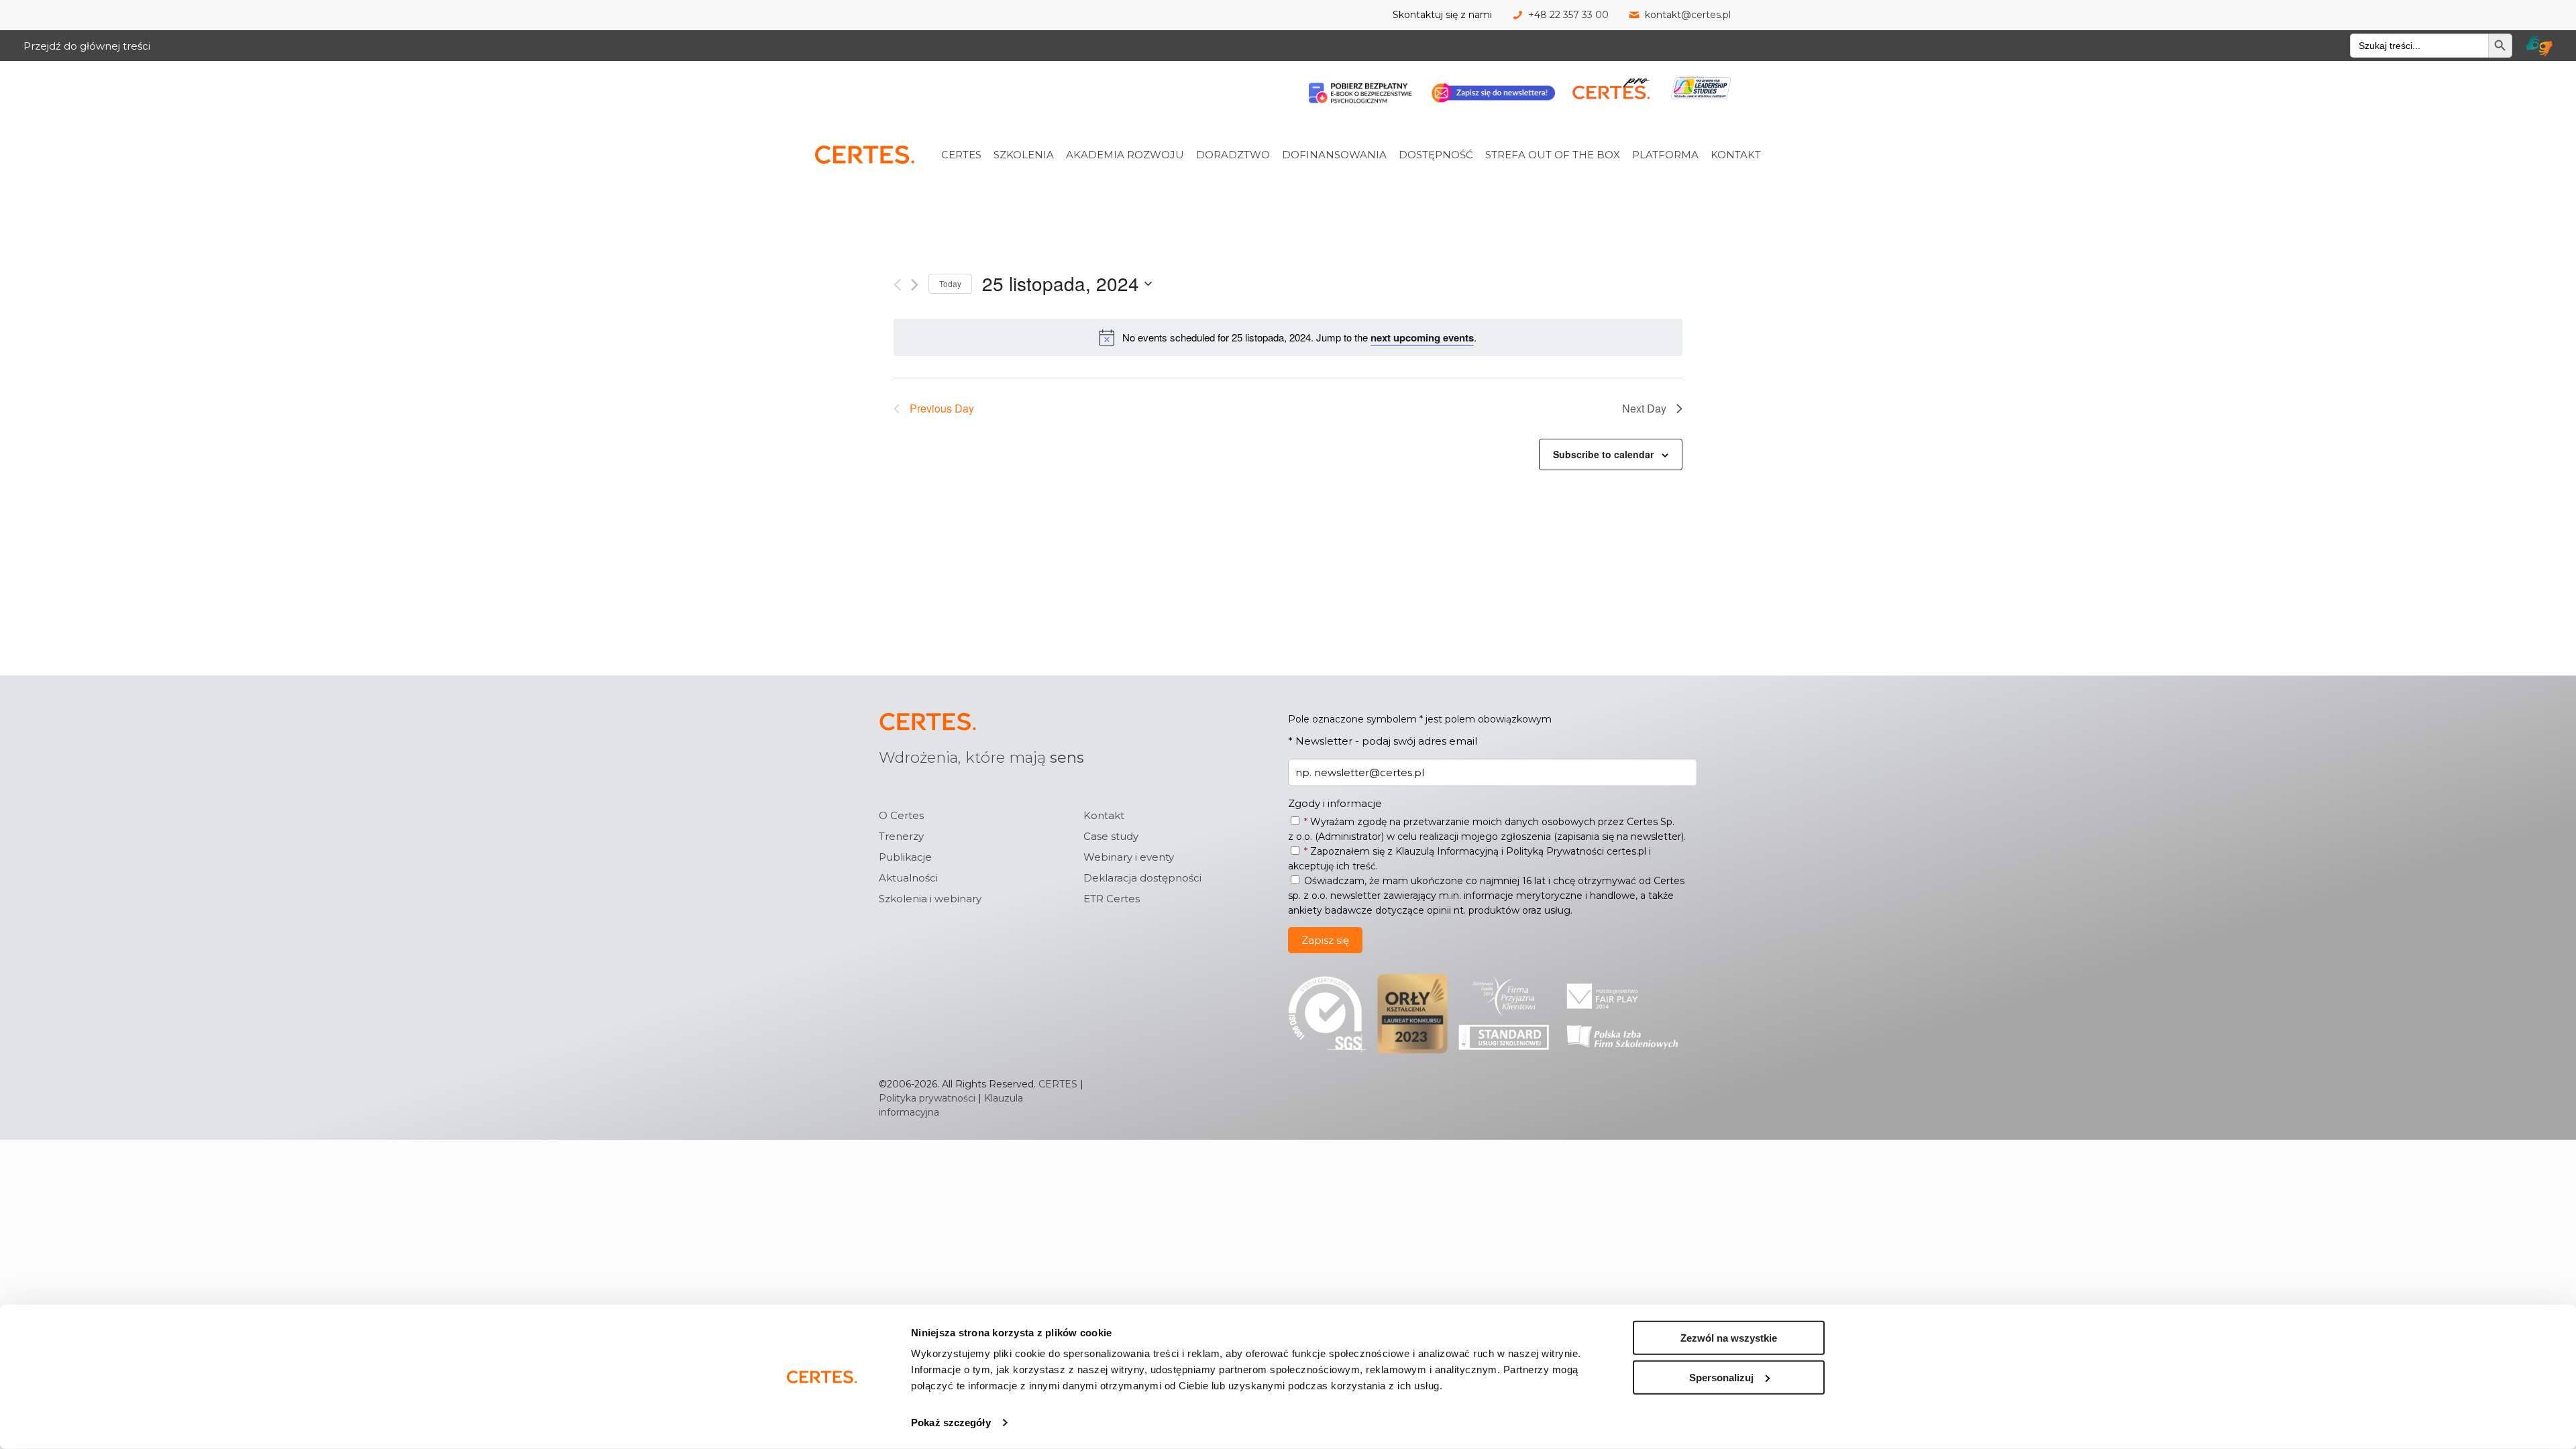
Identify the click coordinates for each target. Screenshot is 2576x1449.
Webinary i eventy (1129, 857)
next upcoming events (1422, 337)
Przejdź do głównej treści (87, 46)
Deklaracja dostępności (1142, 878)
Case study (1111, 836)
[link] (979, 125)
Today (950, 283)
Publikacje (905, 857)
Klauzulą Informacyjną (1447, 851)
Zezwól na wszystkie (1729, 1338)
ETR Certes (1112, 899)
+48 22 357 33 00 (1568, 15)
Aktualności (908, 878)
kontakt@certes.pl (1688, 15)
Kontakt (1104, 815)
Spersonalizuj (1721, 1377)
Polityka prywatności (927, 1098)
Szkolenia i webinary (930, 899)
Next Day (1644, 408)
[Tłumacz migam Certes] (2539, 46)
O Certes (901, 815)
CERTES (1058, 1084)
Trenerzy (901, 836)
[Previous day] (897, 285)
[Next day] (915, 285)
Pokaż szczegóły (951, 1423)
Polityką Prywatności (1555, 851)
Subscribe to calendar (1603, 454)
